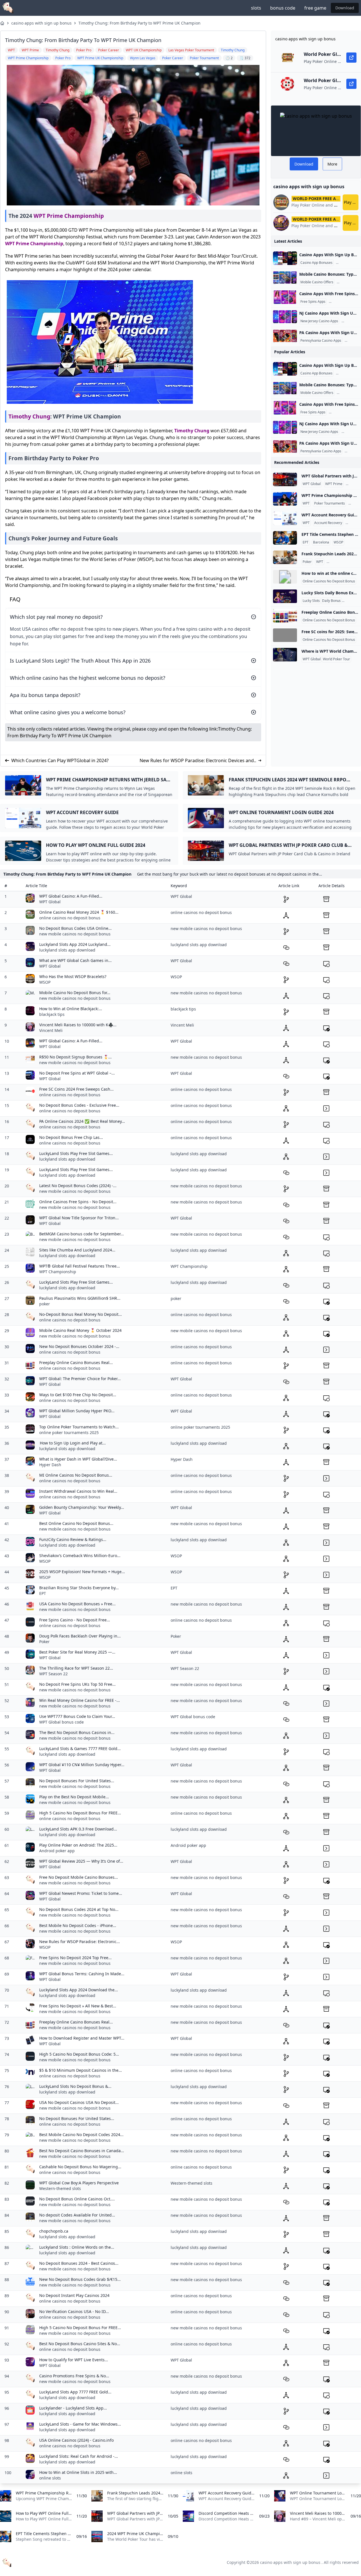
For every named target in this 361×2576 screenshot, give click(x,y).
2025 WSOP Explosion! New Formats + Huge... (82, 1572)
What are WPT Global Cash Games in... (75, 960)
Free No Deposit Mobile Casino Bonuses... (79, 1877)
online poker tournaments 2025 (69, 1432)
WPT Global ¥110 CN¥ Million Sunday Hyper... (82, 1765)
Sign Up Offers (348, 263)
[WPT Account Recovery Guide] (285, 518)
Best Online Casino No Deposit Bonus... (76, 1523)
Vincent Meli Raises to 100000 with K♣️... (78, 1025)
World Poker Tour (336, 659)
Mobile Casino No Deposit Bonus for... (75, 993)
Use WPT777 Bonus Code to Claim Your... (77, 1716)
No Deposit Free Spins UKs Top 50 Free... (77, 1684)
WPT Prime (334, 484)
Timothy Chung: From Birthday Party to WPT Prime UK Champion (139, 23)
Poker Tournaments (330, 503)
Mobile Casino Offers (317, 282)
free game (315, 8)
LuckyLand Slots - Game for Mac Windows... (80, 2424)
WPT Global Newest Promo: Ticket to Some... (81, 1893)
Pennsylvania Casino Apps (321, 341)
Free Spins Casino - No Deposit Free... (75, 1620)
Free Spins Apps (313, 302)
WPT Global (312, 484)
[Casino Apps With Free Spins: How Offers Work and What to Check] (285, 297)
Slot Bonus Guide (343, 302)
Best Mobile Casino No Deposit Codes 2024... (81, 2135)
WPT (306, 503)
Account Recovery (328, 523)
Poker (351, 523)
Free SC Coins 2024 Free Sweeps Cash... (76, 1089)
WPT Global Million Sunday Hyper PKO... (77, 1411)
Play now (351, 202)
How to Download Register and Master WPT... (82, 2038)
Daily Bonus (331, 601)
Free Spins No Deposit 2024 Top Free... (75, 1958)
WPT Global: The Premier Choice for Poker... (80, 1379)
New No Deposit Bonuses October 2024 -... (79, 1346)
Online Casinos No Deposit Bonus (329, 581)
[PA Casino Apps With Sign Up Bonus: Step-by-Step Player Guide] (285, 336)
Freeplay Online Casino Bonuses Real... (76, 1362)
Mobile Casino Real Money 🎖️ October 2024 (80, 1330)
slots (256, 8)
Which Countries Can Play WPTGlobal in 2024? (60, 760)
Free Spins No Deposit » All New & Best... (78, 2006)
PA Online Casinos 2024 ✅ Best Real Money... (82, 1121)
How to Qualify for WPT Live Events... (74, 2360)
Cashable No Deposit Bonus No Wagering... (80, 2167)
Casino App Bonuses (316, 263)
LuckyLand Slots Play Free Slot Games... (76, 1153)
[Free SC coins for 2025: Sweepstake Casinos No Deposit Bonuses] (285, 635)
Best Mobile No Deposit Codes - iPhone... (78, 1925)
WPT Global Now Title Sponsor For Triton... (79, 1218)
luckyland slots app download (67, 950)
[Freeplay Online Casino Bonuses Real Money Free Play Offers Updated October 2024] (285, 616)
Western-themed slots (60, 2188)
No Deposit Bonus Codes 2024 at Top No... (79, 1909)
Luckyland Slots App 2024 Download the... (79, 1990)
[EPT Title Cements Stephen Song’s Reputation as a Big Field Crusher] (285, 538)
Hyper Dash (50, 1465)
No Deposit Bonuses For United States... (77, 1781)
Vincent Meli (51, 1030)
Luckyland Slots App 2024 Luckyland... (75, 944)
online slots (50, 2478)
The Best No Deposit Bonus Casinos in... (77, 1732)
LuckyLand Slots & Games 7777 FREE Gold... (80, 1749)
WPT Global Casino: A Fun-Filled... (71, 896)
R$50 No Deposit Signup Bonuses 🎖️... (75, 1057)
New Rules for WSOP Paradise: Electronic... (80, 1942)
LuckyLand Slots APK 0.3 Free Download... (78, 1829)
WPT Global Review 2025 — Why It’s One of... (81, 1861)
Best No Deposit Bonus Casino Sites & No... (80, 2344)
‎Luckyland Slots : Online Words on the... (77, 2247)
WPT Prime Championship (69, 216)
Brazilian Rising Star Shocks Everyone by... (79, 1588)
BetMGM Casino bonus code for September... (82, 1234)
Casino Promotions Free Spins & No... (74, 2376)
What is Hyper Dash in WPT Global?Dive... (78, 1459)
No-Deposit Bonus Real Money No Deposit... (81, 1314)
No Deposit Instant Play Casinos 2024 (74, 2295)
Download (345, 8)
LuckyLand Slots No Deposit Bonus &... (75, 2086)
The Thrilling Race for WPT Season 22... (76, 1668)
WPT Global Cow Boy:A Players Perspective (79, 2183)
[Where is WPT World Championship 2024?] (285, 655)
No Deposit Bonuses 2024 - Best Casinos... (79, 2263)
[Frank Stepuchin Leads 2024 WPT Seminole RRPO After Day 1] (285, 557)
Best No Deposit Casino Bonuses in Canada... (82, 2151)
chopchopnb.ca (54, 2231)
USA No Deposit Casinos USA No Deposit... (79, 2102)
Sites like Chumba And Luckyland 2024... (77, 1250)
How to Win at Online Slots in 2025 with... (78, 2472)
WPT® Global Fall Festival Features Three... (80, 1266)
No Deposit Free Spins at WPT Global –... (77, 1073)
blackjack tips (52, 1014)
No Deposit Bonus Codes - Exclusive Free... (79, 1105)
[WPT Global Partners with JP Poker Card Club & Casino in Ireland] (285, 479)
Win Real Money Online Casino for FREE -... (80, 1700)
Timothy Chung (29, 416)
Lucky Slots (311, 601)
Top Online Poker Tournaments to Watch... (79, 1427)
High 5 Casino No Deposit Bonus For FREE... (80, 1813)
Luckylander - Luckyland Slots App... (73, 2408)
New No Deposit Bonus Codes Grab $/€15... (80, 2279)
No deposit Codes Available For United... (77, 2215)
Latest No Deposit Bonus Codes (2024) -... (78, 1186)
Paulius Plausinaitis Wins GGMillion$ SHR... (80, 1298)
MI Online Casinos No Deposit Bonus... (76, 1475)
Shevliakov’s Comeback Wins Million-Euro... (80, 1556)
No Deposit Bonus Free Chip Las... (71, 1137)
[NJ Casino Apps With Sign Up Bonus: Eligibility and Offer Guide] (285, 317)
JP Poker (353, 484)
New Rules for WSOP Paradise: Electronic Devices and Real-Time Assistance (197, 761)
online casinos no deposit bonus (70, 918)
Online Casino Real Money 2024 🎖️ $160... (79, 912)
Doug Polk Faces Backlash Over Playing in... (80, 1636)
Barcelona (321, 542)
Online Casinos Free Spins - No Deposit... (78, 1202)
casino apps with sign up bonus (41, 23)
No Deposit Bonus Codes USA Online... (75, 928)
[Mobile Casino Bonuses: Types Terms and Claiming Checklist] (285, 278)
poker (45, 1304)
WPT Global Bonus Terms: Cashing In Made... (82, 1974)
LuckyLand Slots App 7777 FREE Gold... (75, 2392)
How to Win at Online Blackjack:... (71, 1009)
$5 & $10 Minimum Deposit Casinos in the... (81, 2070)
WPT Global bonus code (61, 1722)
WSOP (338, 542)
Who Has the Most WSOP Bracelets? (73, 976)
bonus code (283, 8)
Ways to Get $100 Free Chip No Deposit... (78, 1395)
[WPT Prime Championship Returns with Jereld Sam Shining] (285, 499)
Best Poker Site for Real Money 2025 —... (77, 1652)
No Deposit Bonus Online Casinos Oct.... (77, 2199)
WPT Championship (58, 1272)
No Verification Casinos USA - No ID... (74, 2311)
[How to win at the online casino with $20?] (285, 577)
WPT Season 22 (53, 1674)
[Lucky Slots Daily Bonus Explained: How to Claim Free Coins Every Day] (285, 596)
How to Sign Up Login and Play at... (72, 1443)
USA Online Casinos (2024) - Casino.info (76, 2440)
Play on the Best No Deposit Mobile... (74, 1797)
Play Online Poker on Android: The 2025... (78, 1845)
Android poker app (57, 1851)
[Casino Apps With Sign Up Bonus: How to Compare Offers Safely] (285, 258)
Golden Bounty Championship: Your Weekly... (82, 1507)
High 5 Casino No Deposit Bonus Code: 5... (79, 2054)
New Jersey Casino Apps (319, 321)
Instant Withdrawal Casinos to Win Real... (78, 1491)
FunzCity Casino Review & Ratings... (73, 1539)
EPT (306, 542)
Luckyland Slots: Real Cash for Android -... (79, 2456)
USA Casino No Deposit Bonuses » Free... (77, 1604)
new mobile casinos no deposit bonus (75, 934)
